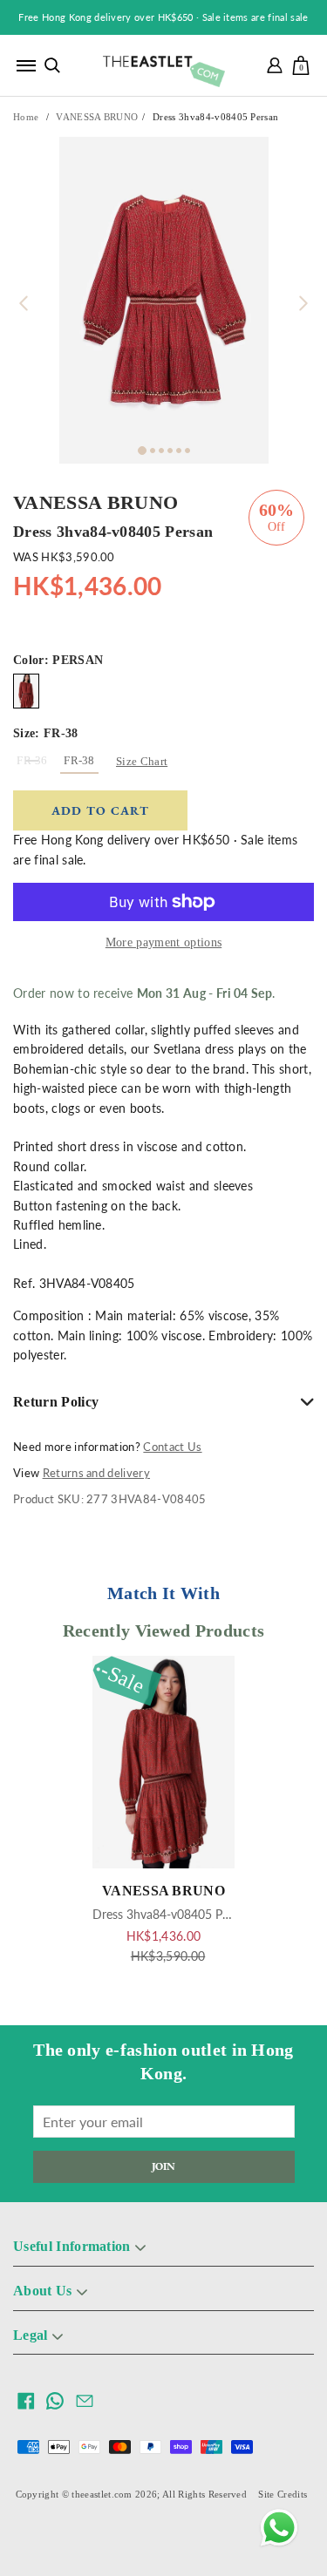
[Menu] (26, 65)
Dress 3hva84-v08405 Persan (172, 1914)
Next (303, 303)
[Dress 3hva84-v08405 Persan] (26, 691)
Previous (24, 303)
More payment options (163, 942)
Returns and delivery (96, 1473)
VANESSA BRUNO (97, 117)
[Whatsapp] (279, 2528)
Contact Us (172, 1447)
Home (26, 117)
